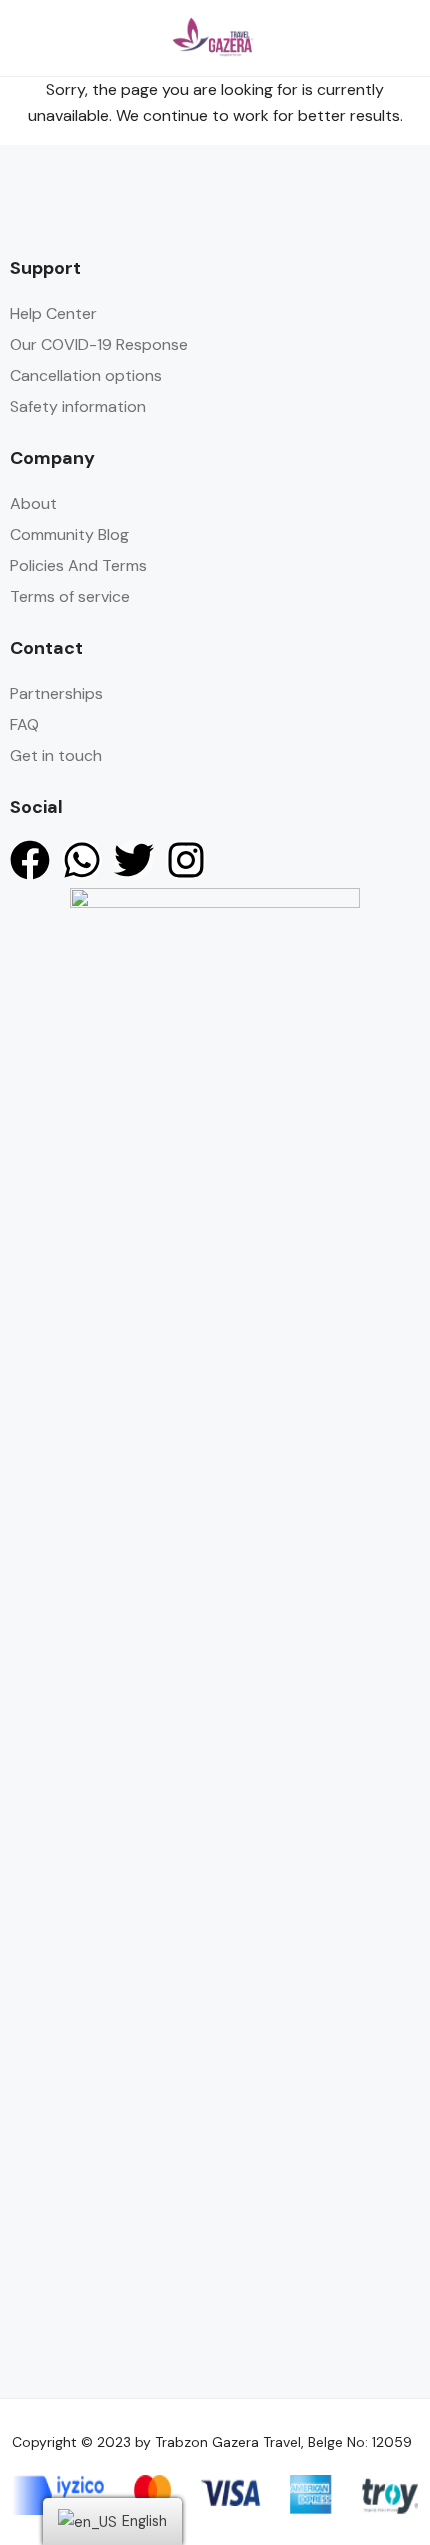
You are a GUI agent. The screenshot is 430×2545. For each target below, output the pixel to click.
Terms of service (70, 596)
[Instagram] (186, 860)
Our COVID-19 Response (99, 344)
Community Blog (69, 534)
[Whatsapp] (82, 860)
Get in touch (56, 755)
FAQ (24, 724)
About (33, 503)
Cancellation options (86, 375)
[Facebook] (30, 860)
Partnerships (56, 693)
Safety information (78, 406)
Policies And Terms (78, 565)
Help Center (53, 313)
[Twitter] (134, 860)
